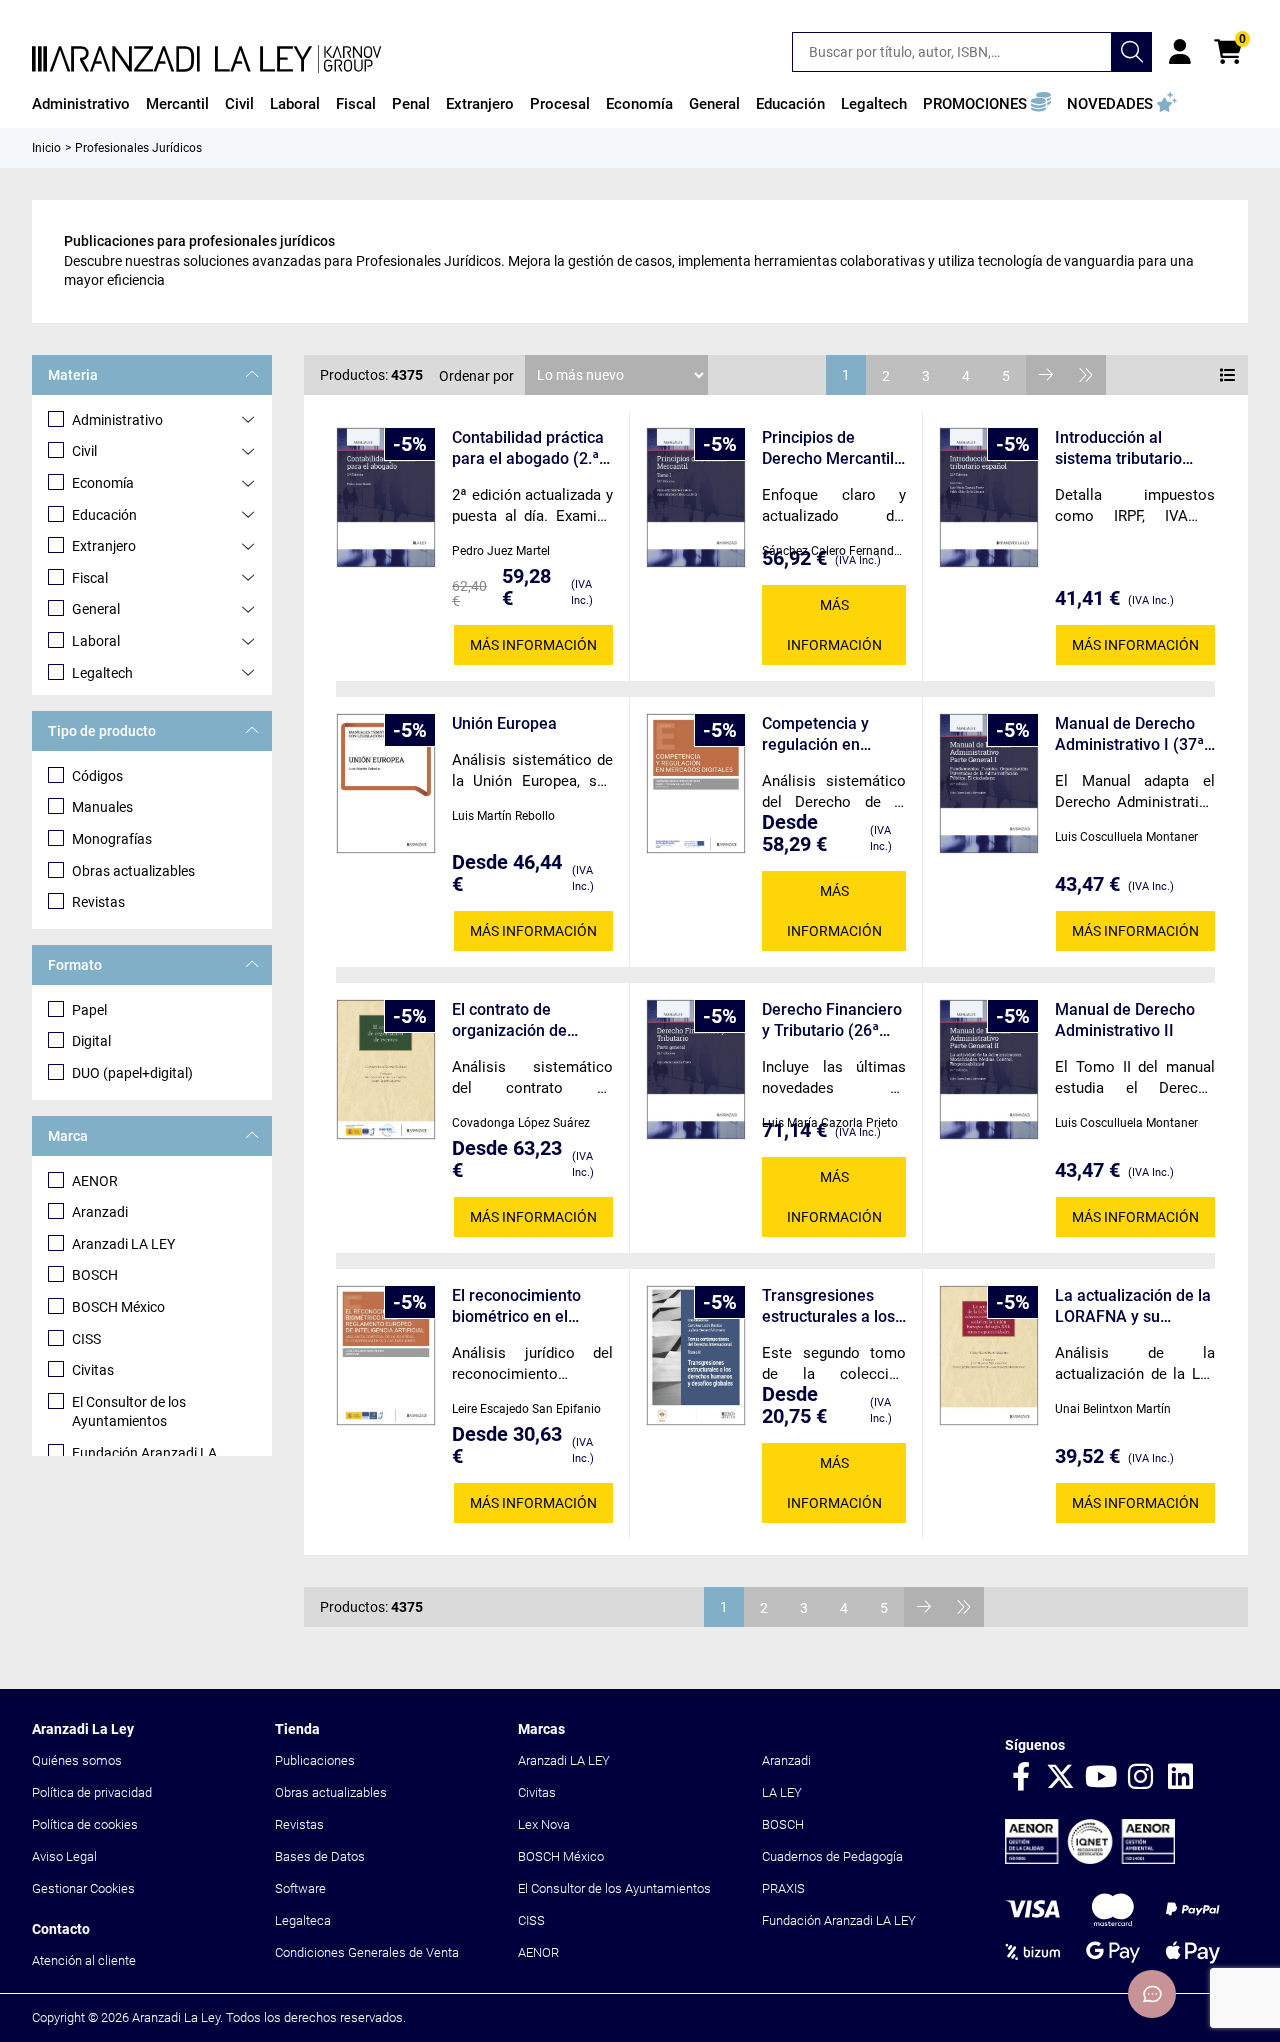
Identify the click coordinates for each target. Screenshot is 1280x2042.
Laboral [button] (295, 104)
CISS (86, 1339)
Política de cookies (85, 1824)
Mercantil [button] (177, 104)
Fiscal (90, 578)
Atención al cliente (84, 1960)
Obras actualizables (133, 871)
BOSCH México (118, 1307)
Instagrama (1141, 1778)
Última (1086, 375)
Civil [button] (239, 104)
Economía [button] (639, 104)
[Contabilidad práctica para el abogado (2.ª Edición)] (386, 497)
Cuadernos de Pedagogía (832, 1856)
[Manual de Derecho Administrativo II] (989, 1069)
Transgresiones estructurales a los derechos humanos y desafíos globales (831, 1306)
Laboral (96, 641)
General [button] (714, 104)
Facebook (1021, 1778)
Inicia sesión (1180, 52)
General (96, 609)
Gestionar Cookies (83, 1888)
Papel (89, 1010)
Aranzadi (100, 1212)
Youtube (1101, 1778)
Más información (533, 645)
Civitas (93, 1370)
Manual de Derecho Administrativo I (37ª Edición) (1129, 734)
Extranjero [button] (480, 104)
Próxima (1046, 375)
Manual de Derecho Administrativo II (1125, 1020)
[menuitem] (81, 104)
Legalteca (303, 1920)
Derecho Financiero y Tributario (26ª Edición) (832, 1020)
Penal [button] (411, 104)
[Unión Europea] (386, 783)
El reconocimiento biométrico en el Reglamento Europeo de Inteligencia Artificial (527, 1306)
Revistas (98, 902)
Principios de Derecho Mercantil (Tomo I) (828, 448)
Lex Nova (544, 1824)
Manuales (102, 807)
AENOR (95, 1181)
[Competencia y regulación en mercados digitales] (696, 783)
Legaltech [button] (874, 104)
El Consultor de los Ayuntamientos (129, 1412)
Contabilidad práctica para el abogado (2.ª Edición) (528, 448)
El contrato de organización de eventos (509, 1020)
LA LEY (782, 1792)
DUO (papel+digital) (132, 1073)
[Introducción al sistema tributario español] (989, 497)
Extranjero (104, 546)
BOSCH (95, 1275)
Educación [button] (790, 104)
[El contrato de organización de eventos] (386, 1069)
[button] (987, 104)
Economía (103, 483)
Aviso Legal (64, 1856)
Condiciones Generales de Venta (367, 1952)
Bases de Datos (320, 1856)
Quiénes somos (77, 1760)
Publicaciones (315, 1760)
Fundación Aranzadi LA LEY (839, 1920)
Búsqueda (1132, 52)
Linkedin (1181, 1778)
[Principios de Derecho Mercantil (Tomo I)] (696, 497)
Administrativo (117, 420)
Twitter (1061, 1778)
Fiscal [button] (356, 104)
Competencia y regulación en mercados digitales (830, 734)
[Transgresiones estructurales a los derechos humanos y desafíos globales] (696, 1355)
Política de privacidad (92, 1792)
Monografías (112, 839)
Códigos (97, 776)
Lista (1228, 375)
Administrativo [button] (81, 104)
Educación (104, 515)
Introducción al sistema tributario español (1118, 448)
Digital (91, 1041)
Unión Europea (504, 723)
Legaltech (102, 673)
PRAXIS (783, 1888)
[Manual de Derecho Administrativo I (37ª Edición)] (989, 783)
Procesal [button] (560, 104)
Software (300, 1888)
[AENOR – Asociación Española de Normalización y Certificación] (1090, 1859)
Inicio (46, 148)
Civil (84, 451)
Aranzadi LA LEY (123, 1244)
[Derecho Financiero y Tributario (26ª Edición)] (696, 1069)
